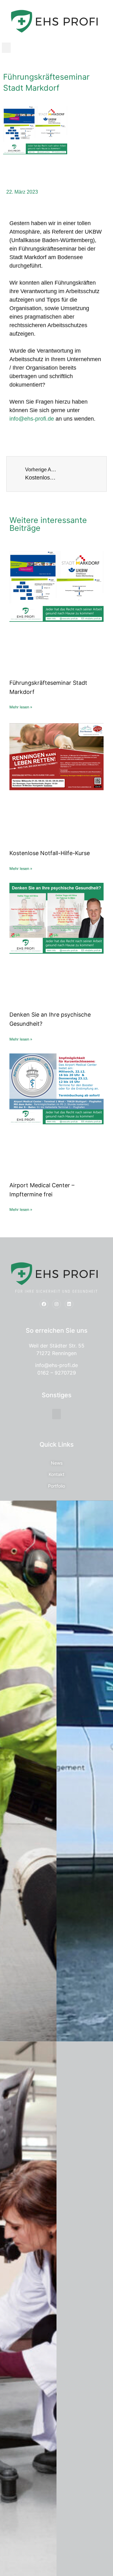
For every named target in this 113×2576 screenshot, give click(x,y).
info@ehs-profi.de (32, 419)
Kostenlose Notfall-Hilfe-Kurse (50, 853)
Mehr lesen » (21, 707)
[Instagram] (56, 1304)
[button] (6, 48)
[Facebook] (44, 1304)
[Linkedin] (69, 1304)
